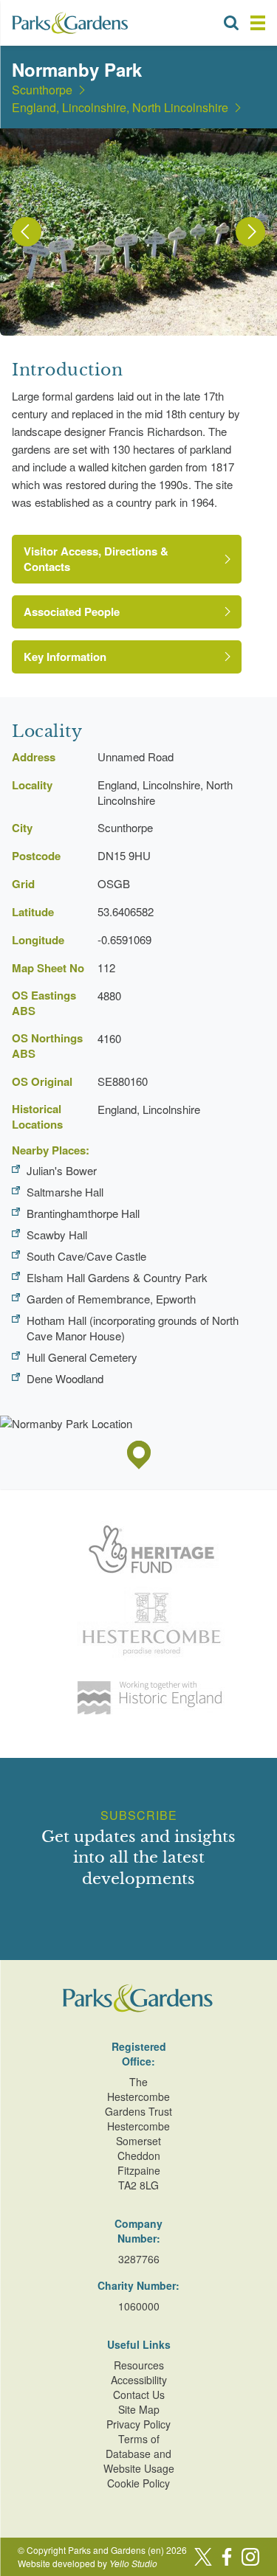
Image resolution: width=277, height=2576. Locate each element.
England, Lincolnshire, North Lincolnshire (120, 108)
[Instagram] (250, 2557)
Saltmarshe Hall (65, 1192)
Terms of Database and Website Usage (139, 2454)
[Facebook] (227, 2557)
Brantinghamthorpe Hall (83, 1213)
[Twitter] (203, 2557)
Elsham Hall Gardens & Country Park (117, 1277)
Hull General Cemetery (82, 1357)
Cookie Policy (138, 2483)
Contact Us (139, 2395)
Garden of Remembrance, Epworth (111, 1299)
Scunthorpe (42, 90)
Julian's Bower (62, 1170)
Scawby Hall (57, 1235)
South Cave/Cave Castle (86, 1256)
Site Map (139, 2409)
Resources (139, 2365)
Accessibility (139, 2380)
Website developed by (88, 2563)
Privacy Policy (138, 2424)
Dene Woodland (65, 1378)
